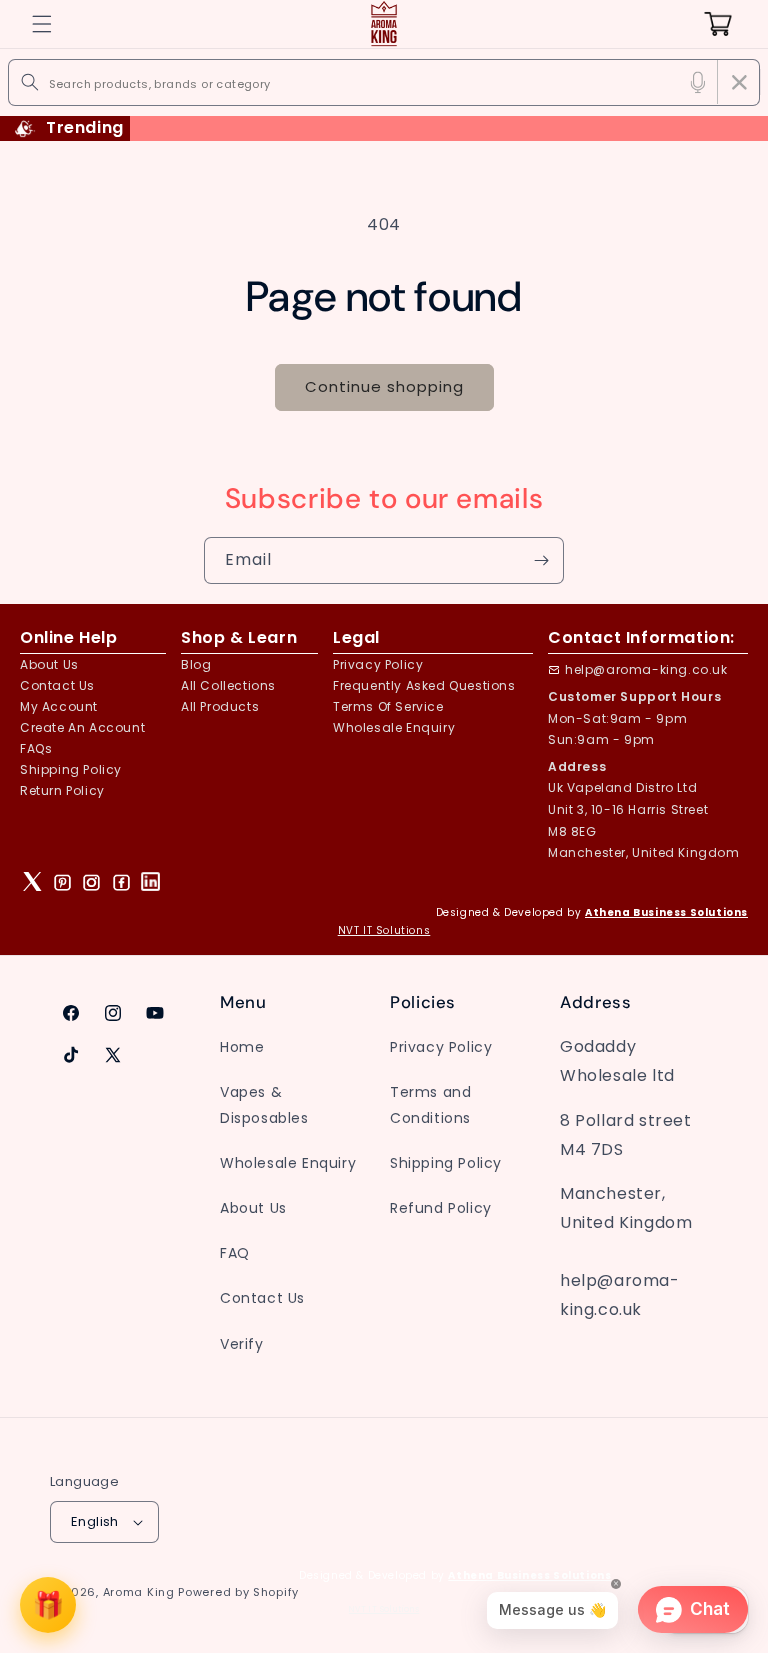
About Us (49, 664)
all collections (228, 685)
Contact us (57, 685)
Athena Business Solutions (666, 912)
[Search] (30, 82)
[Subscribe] (541, 560)
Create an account (82, 727)
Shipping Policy (71, 769)
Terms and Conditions (430, 1104)
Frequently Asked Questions (424, 685)
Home (242, 1047)
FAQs (36, 748)
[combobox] (384, 82)
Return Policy (62, 790)
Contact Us (262, 1298)
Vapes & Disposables (264, 1104)
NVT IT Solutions (384, 930)
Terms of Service (388, 706)
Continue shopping (384, 386)
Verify (242, 1344)
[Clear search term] (739, 82)
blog (196, 664)
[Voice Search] (698, 82)
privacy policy (378, 664)
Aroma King (139, 1592)
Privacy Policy (441, 1047)
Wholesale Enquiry (394, 727)
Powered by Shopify (238, 1592)
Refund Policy (441, 1208)
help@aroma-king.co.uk (646, 669)
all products (220, 706)
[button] (42, 24)
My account (59, 706)
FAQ (235, 1253)
